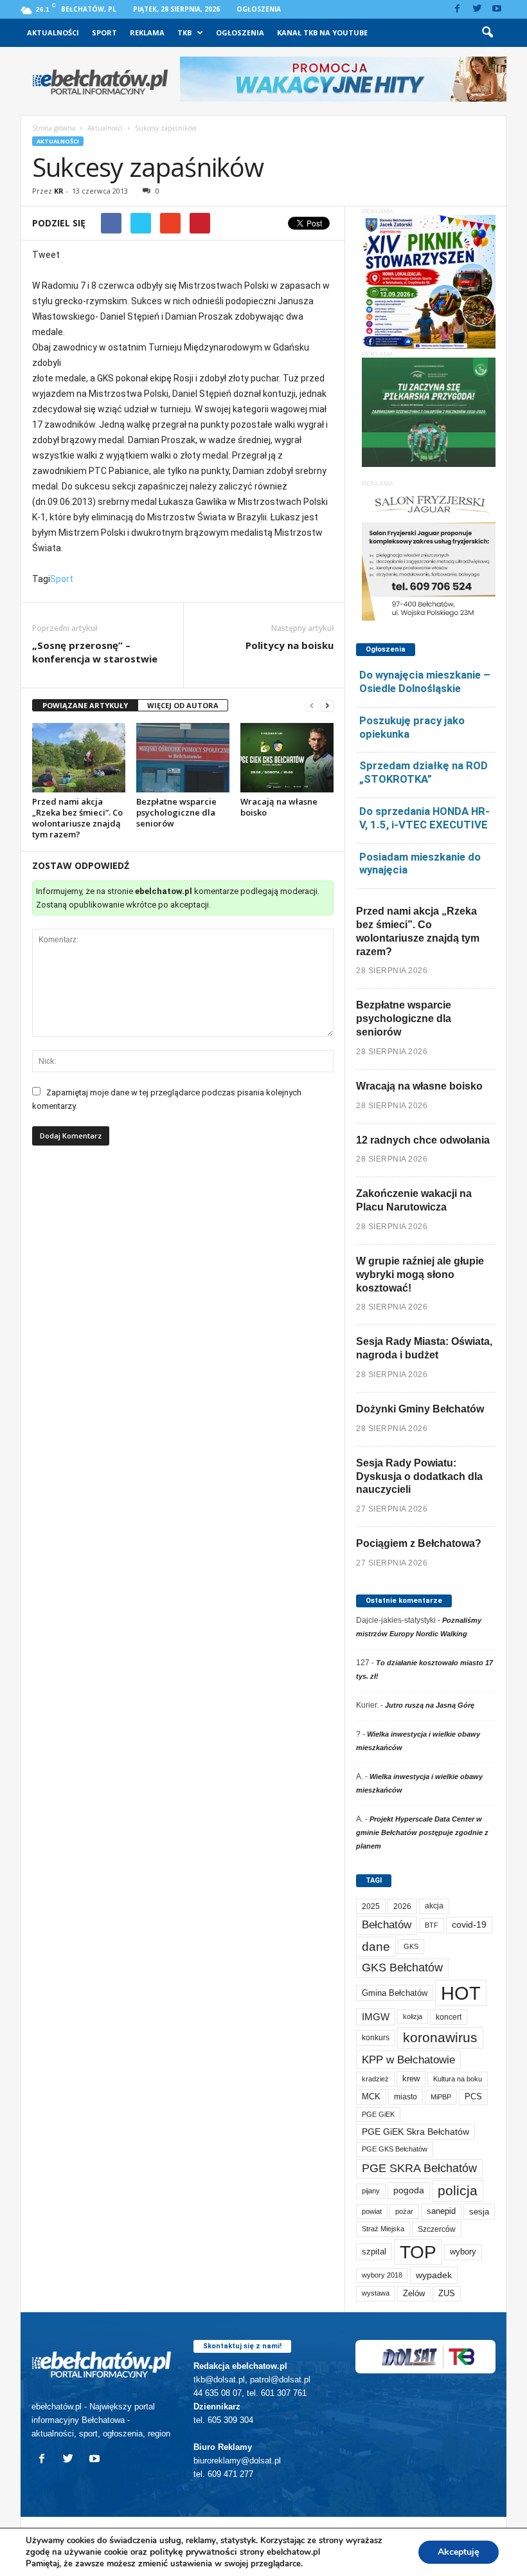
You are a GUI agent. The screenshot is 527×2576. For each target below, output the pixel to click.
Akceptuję (459, 2552)
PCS (473, 2097)
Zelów (414, 2293)
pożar (404, 2211)
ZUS (447, 2293)
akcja (434, 1906)
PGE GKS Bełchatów (395, 2149)
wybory (463, 2252)
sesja (479, 2212)
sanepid (441, 2211)
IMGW (376, 2017)
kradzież (375, 2079)
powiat (372, 2211)
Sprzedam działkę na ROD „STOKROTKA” (424, 772)
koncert (449, 2017)
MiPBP (441, 2097)
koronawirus (440, 2037)
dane (376, 1947)
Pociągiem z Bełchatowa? (419, 1543)
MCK (371, 2096)
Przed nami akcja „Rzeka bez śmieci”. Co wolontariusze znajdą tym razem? (77, 818)
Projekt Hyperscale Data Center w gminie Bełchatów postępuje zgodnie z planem (422, 1832)
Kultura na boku (458, 2079)
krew (411, 2078)
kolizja (413, 2016)
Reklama (147, 32)
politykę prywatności (193, 2552)
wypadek (434, 2275)
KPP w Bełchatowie (408, 2060)
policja (458, 2190)
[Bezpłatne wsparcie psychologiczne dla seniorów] (183, 758)
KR (59, 191)
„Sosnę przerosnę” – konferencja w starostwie (95, 652)
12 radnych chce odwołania (423, 1140)
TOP (418, 2252)
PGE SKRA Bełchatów (419, 2168)
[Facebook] (457, 9)
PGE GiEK (378, 2114)
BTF (432, 1925)
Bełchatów (387, 1925)
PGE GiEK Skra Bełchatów (415, 2132)
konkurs (376, 2038)
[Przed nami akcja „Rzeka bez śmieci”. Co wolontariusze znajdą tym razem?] (79, 758)
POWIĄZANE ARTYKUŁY (85, 705)
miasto (406, 2096)
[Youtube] (497, 9)
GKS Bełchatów (402, 1968)
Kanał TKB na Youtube (322, 32)
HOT (461, 1993)
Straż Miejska (383, 2229)
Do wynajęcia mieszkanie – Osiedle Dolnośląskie (425, 681)
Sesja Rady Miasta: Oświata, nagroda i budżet (424, 1348)
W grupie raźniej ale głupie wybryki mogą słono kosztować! (420, 1274)
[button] (487, 33)
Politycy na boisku (290, 645)
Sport (104, 32)
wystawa (376, 2293)
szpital (374, 2252)
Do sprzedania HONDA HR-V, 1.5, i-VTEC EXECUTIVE (424, 818)
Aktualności (53, 32)
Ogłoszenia (259, 9)
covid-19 (469, 1925)
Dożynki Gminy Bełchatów (420, 1409)
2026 (402, 1906)
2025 (371, 1906)
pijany (371, 2191)
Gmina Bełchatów (395, 1993)
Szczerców (437, 2229)
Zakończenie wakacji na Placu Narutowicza (414, 1200)
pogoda (409, 2190)
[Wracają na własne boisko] (287, 758)
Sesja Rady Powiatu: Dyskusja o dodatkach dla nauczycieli (419, 1476)
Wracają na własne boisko (279, 807)
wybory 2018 (382, 2275)
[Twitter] (477, 9)
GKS (411, 1946)
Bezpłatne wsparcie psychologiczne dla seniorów (176, 812)
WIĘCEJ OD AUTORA (183, 705)
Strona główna (54, 128)
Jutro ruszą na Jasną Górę (430, 1705)
